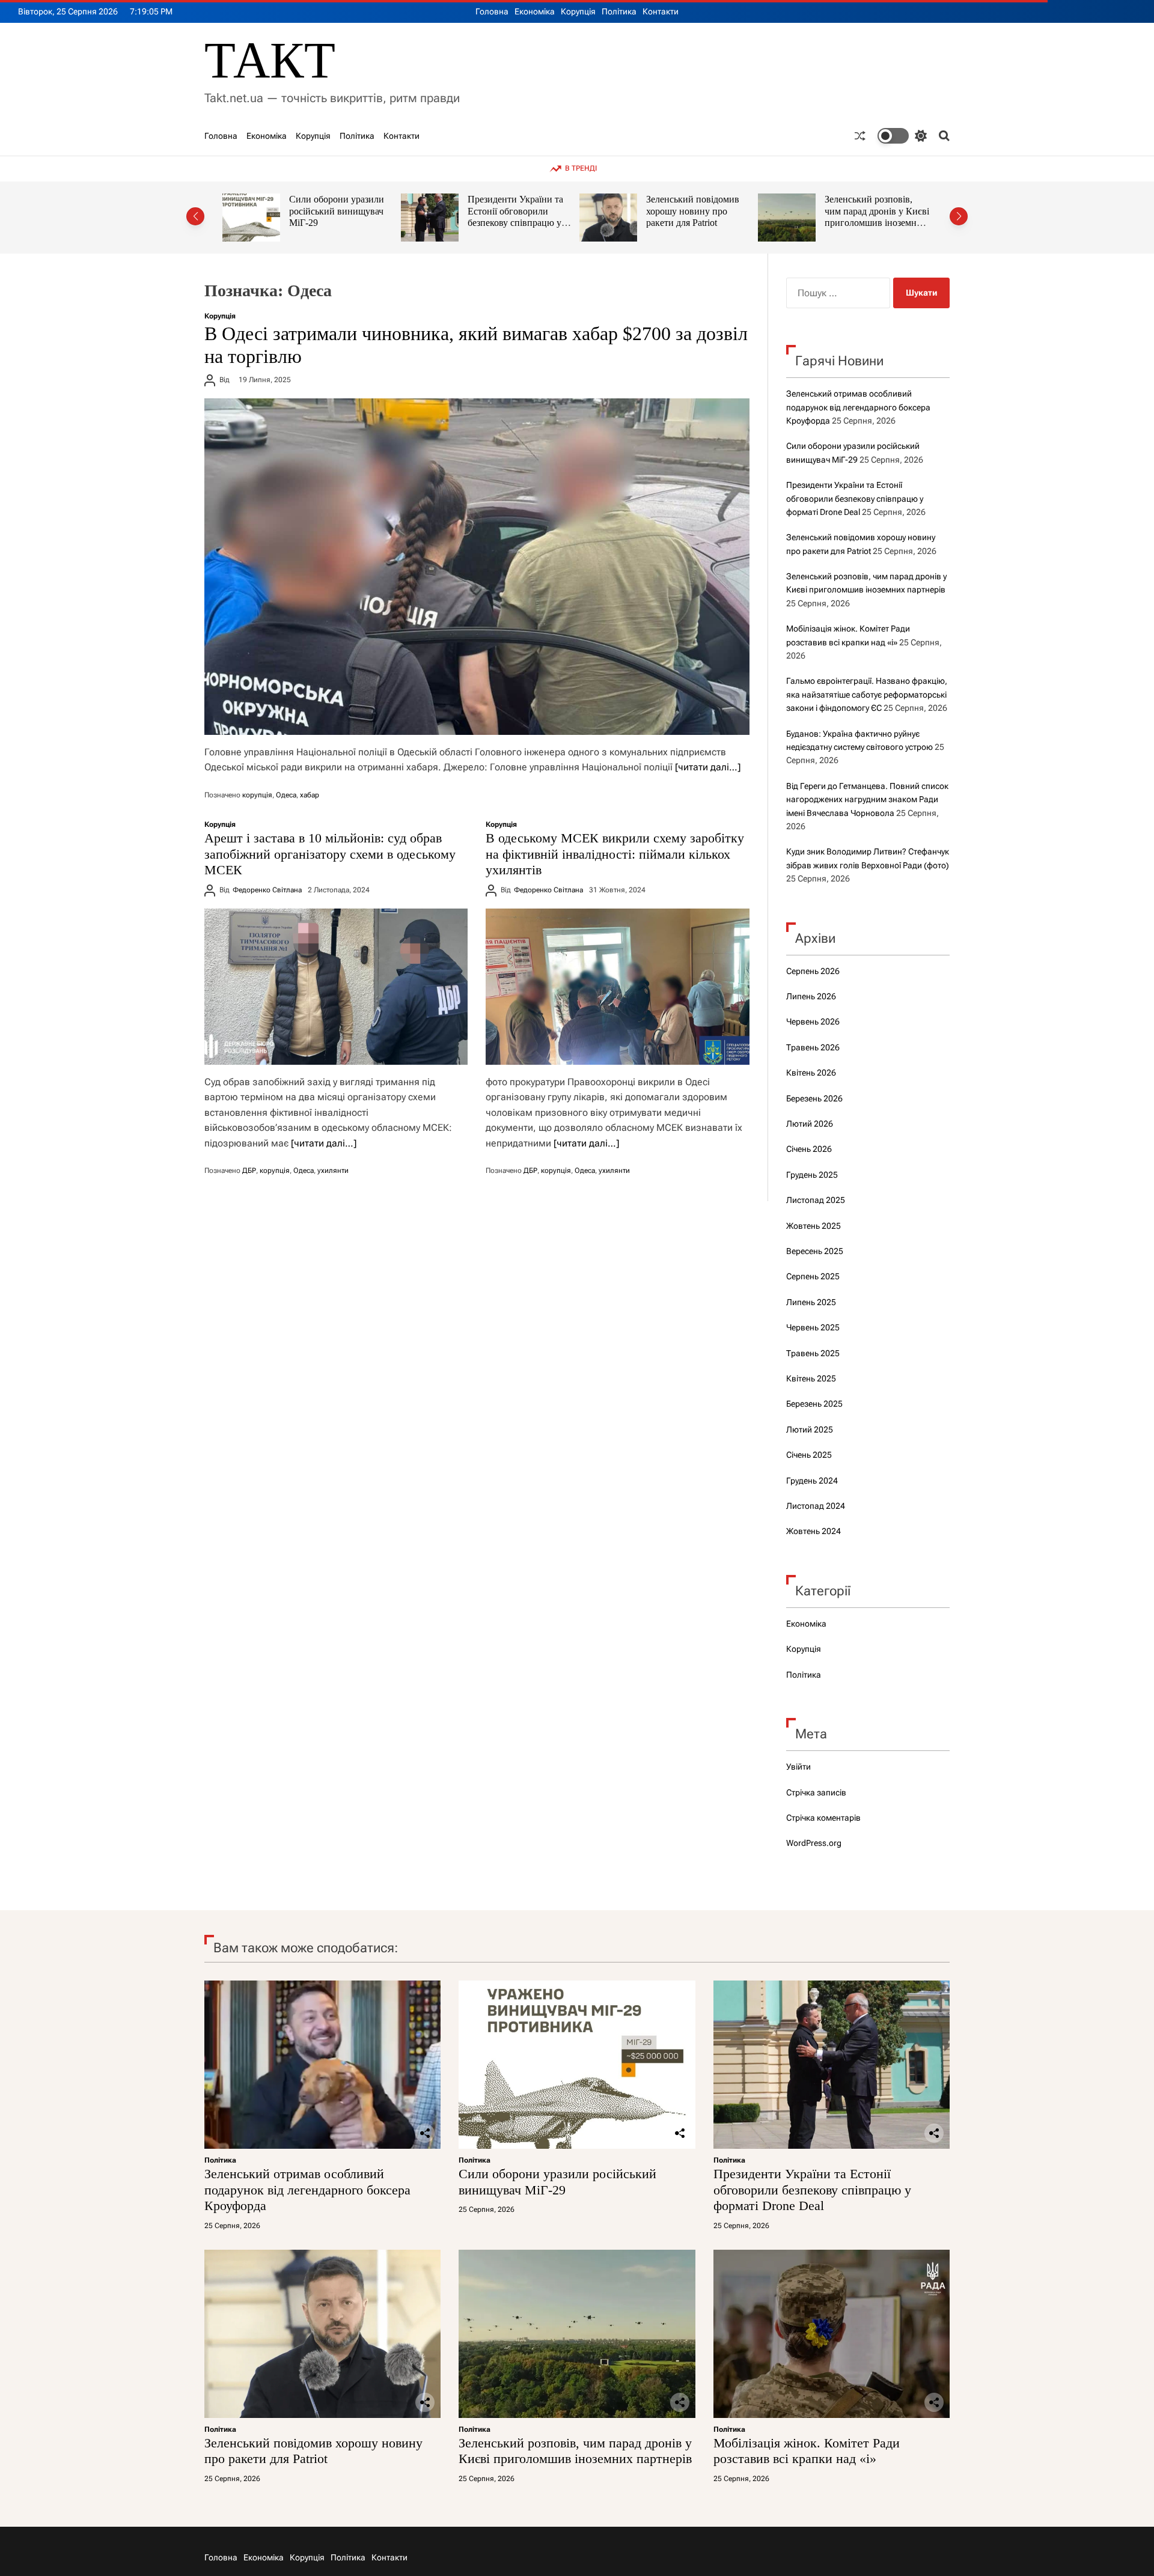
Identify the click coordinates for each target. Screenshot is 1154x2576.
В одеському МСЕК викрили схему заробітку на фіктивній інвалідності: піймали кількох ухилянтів (615, 854)
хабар (310, 795)
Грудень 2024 (812, 1481)
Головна (492, 11)
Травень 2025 (813, 1353)
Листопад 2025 (816, 1200)
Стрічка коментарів (823, 1818)
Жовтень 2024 (814, 1531)
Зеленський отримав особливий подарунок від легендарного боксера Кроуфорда (858, 407)
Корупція (578, 11)
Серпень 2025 (813, 1276)
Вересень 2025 (815, 1251)
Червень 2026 (813, 1022)
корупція (257, 795)
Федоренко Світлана (267, 890)
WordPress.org (814, 1843)
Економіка (535, 11)
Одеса (286, 795)
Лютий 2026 (810, 1124)
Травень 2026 (813, 1047)
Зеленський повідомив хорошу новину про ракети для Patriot (519, 211)
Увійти (798, 1767)
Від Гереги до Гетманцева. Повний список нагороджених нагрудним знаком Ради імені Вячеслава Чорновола (867, 799)
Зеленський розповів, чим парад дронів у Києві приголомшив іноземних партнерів (703, 217)
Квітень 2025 (811, 1378)
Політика (619, 11)
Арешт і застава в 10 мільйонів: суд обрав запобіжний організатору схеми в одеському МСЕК (330, 854)
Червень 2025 (813, 1327)
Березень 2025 (814, 1404)
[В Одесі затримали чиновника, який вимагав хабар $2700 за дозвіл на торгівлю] (477, 567)
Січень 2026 (809, 1149)
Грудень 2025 (812, 1175)
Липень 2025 (811, 1302)
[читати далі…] (708, 767)
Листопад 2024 (816, 1506)
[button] (195, 216)
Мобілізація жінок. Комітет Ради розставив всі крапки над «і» (878, 211)
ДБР (249, 1171)
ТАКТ (270, 60)
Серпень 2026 (813, 971)
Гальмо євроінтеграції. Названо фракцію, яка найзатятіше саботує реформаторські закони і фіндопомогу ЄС (867, 694)
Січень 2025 (809, 1455)
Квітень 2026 (811, 1073)
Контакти (661, 11)
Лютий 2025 (810, 1430)
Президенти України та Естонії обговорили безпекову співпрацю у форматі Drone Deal (342, 217)
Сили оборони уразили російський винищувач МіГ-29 (557, 2182)
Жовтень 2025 (814, 1226)
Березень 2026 (814, 1098)
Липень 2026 (811, 996)
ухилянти (333, 1171)
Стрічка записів (816, 1792)
